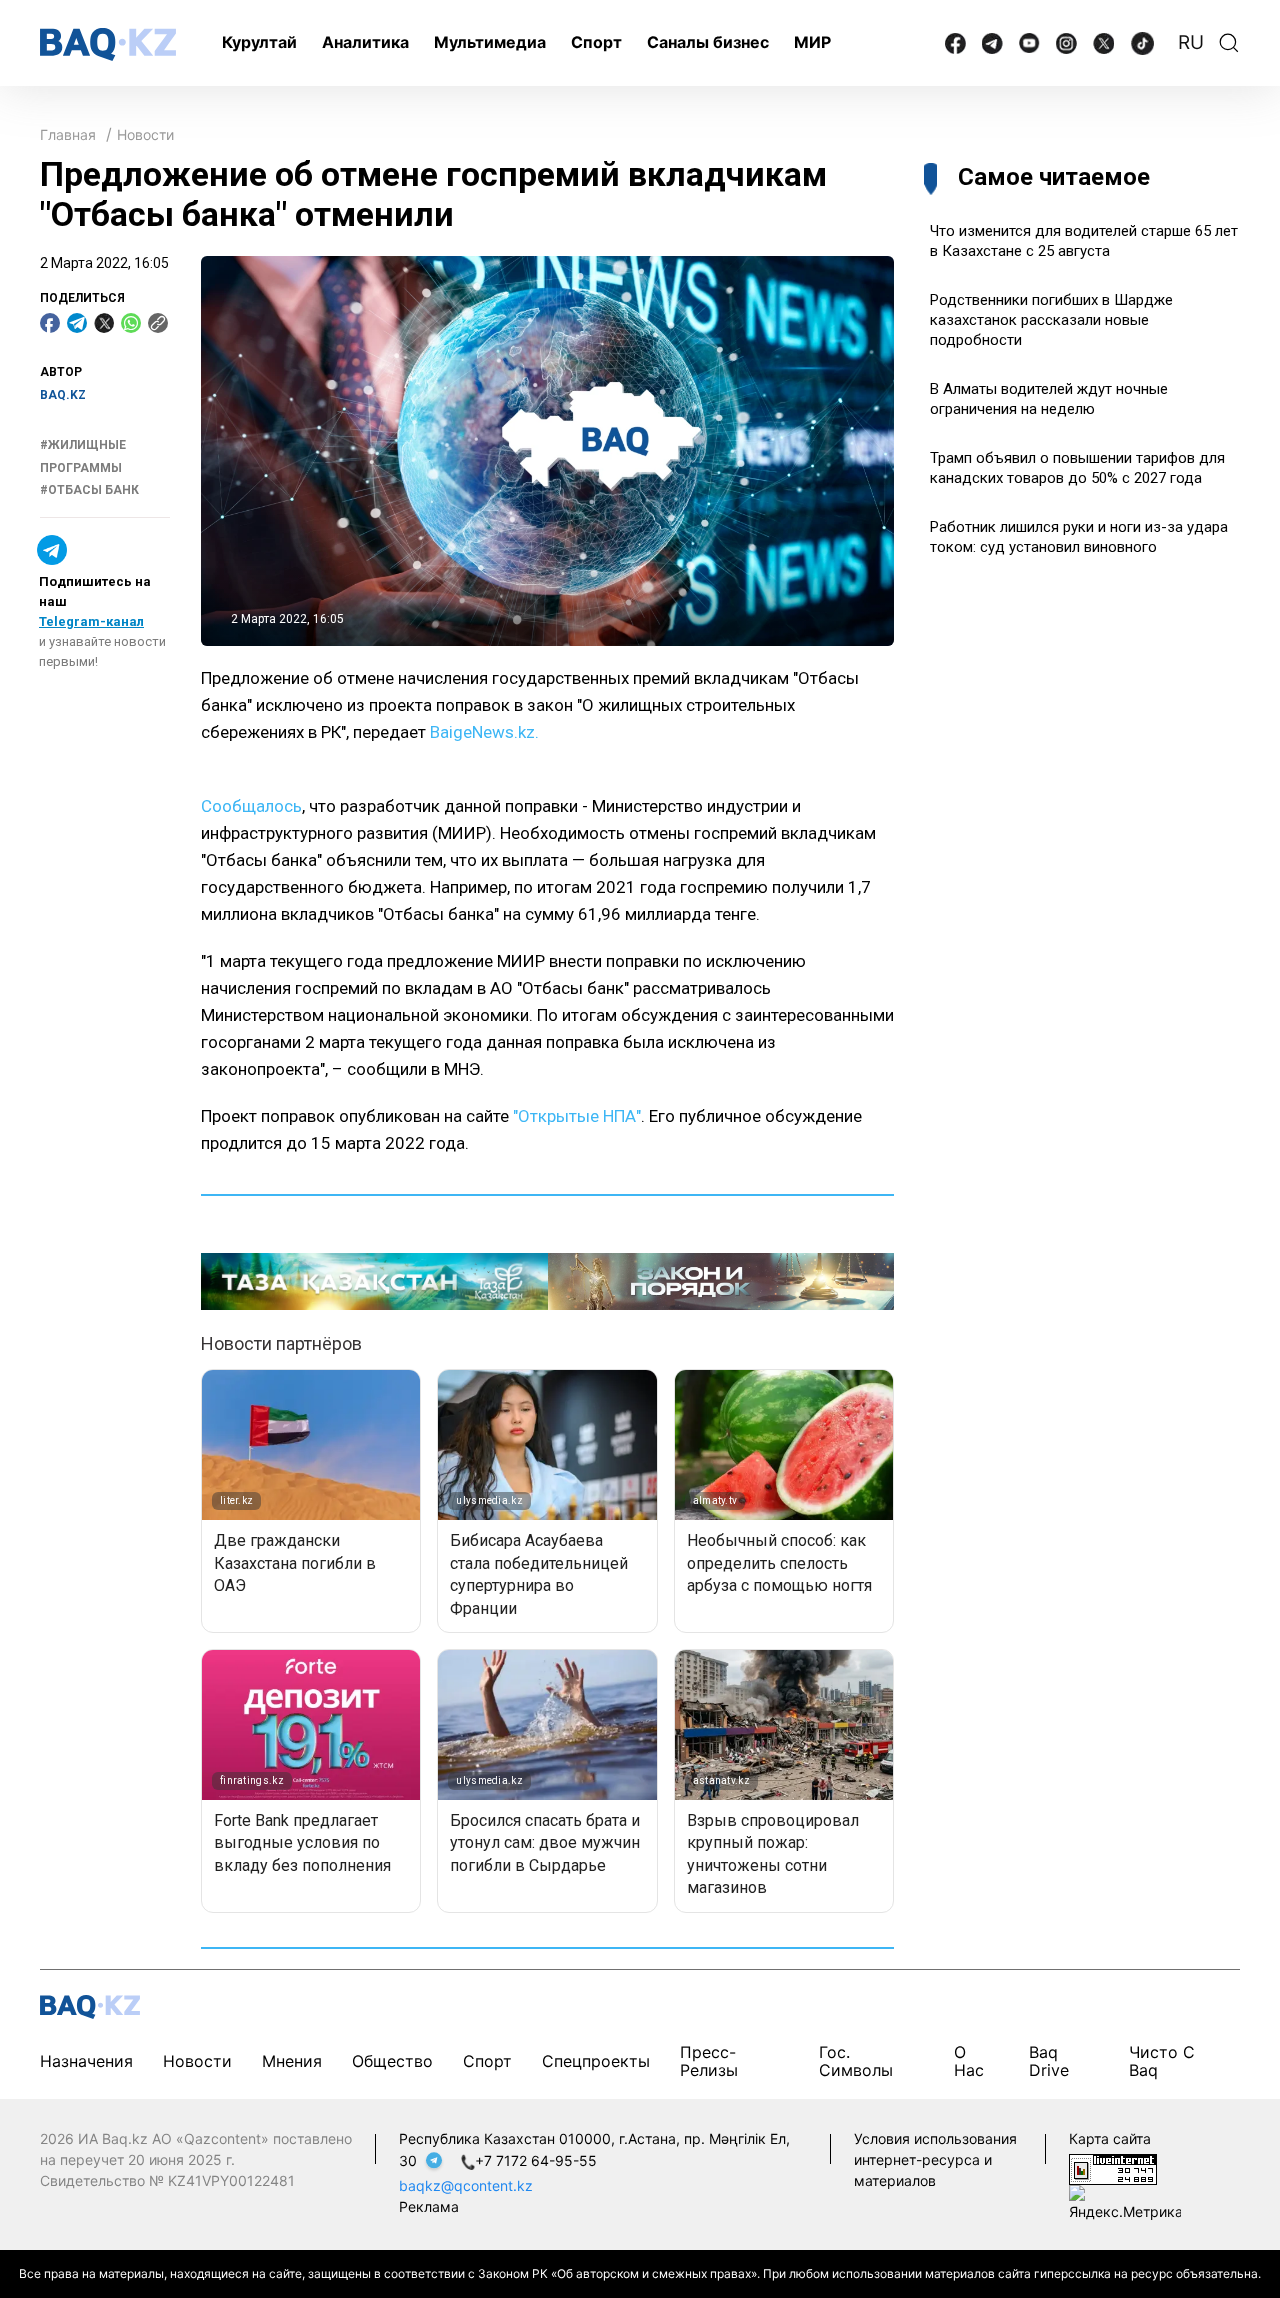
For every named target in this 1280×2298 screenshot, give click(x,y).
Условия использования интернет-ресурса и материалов (935, 2159)
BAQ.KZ (63, 395)
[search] (1229, 43)
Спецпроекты (596, 2061)
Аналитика (365, 42)
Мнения (292, 2061)
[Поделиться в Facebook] (50, 323)
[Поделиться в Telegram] (77, 323)
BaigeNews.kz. (484, 732)
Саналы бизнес (708, 42)
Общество (392, 2061)
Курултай (259, 42)
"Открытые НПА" (577, 1116)
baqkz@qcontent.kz (466, 2185)
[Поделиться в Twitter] (104, 323)
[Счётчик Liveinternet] (1113, 2167)
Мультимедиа (490, 42)
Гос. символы (856, 2060)
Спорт (596, 42)
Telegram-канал (91, 621)
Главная (68, 134)
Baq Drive (1049, 2060)
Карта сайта (1110, 2138)
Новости (145, 134)
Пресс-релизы (709, 2060)
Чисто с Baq (1162, 2060)
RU (1191, 42)
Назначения (86, 2061)
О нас (969, 2060)
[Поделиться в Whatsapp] (131, 323)
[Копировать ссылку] (158, 323)
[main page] (108, 44)
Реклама (429, 2206)
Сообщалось (251, 806)
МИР (812, 42)
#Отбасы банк (89, 491)
